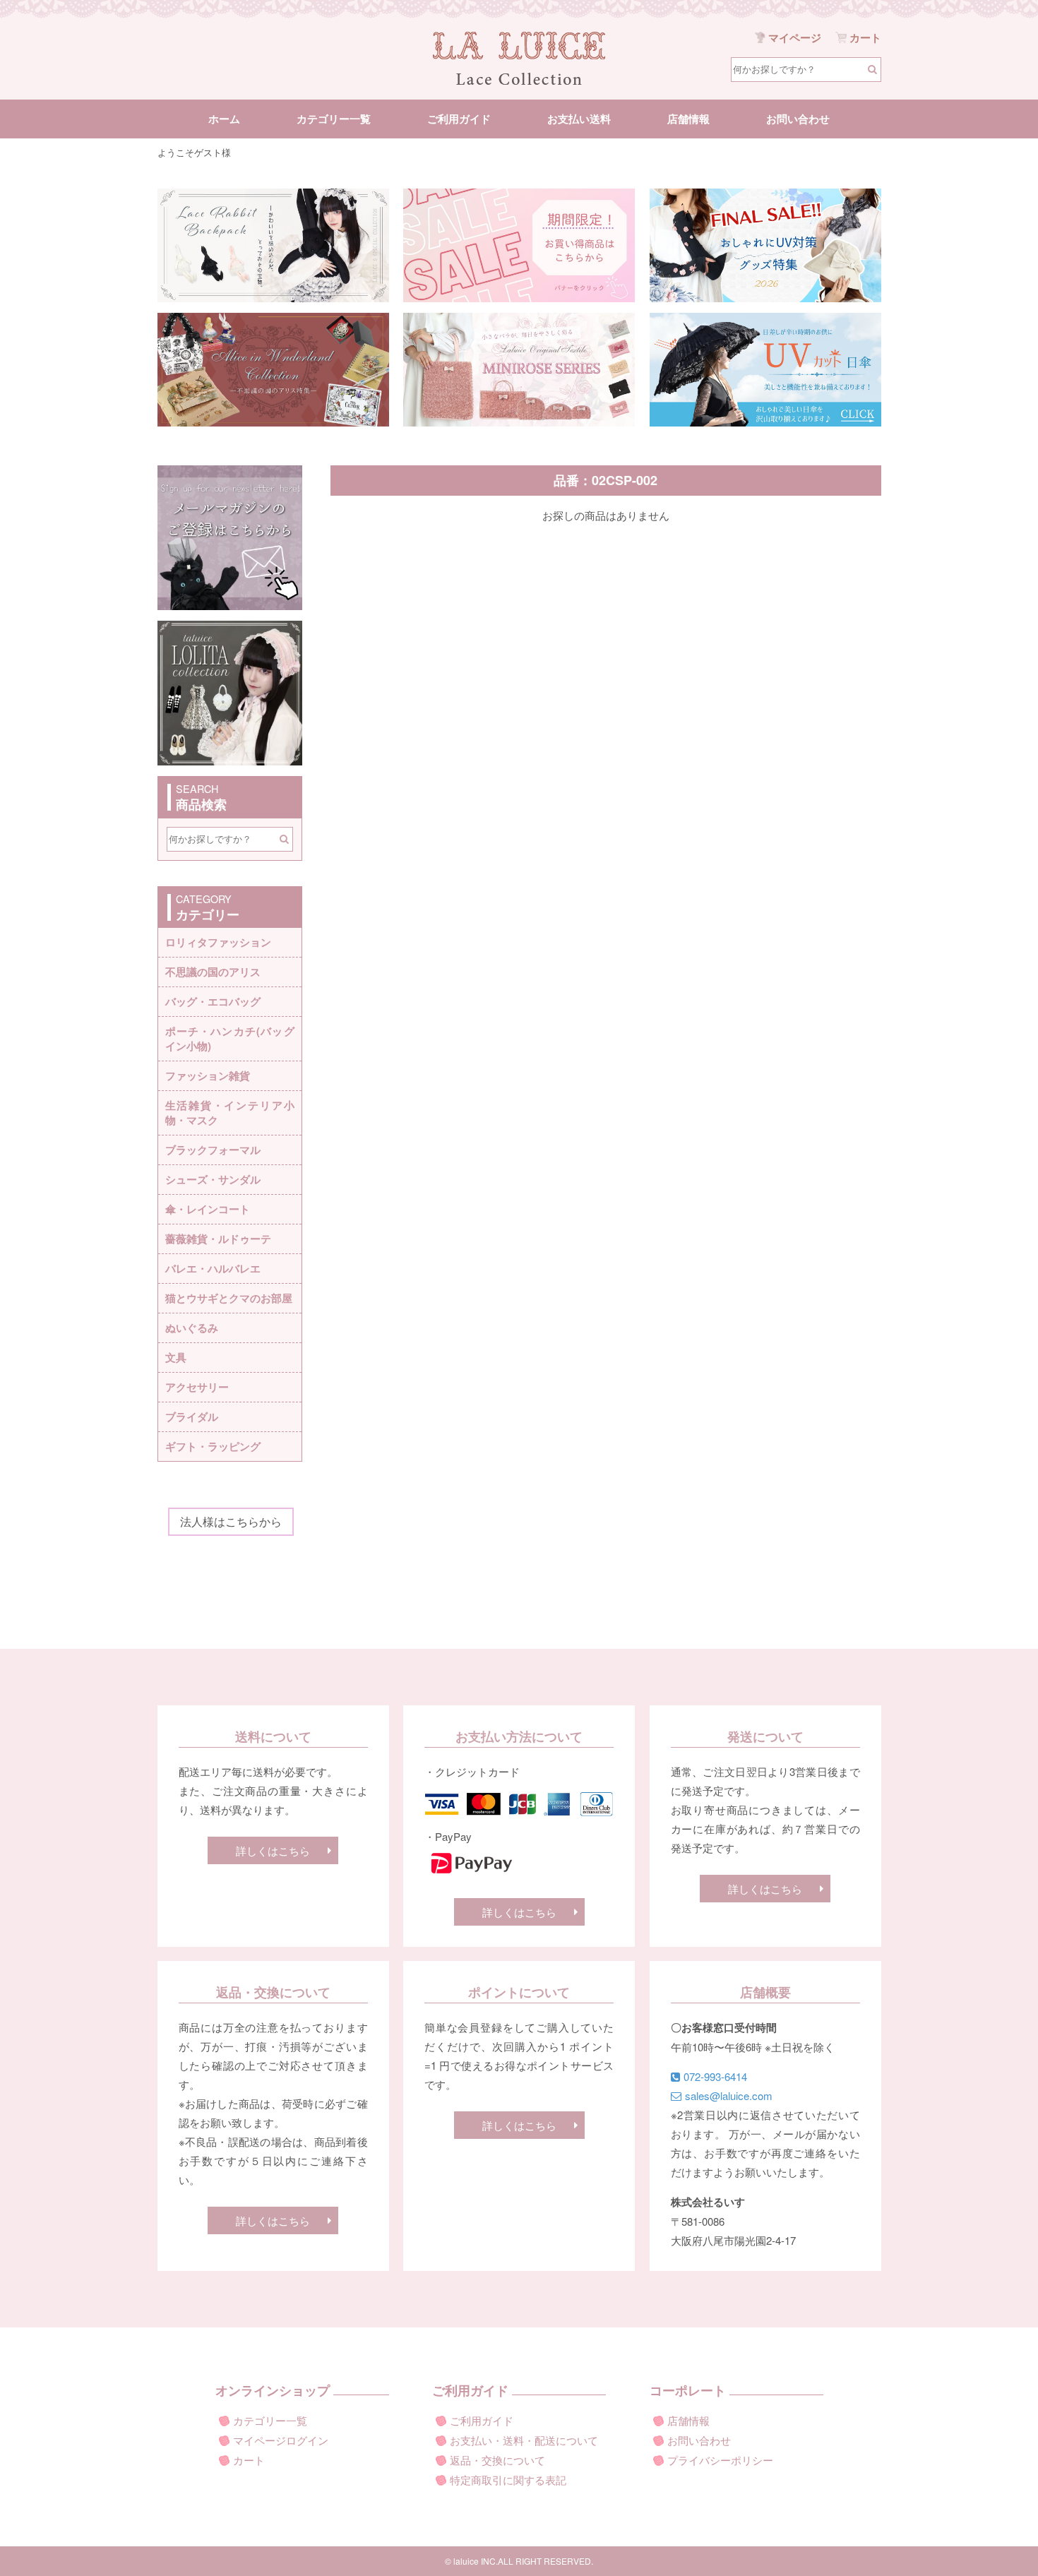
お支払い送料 (579, 119)
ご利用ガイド (459, 119)
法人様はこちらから (231, 1521)
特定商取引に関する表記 (508, 2480)
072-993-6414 (715, 2076)
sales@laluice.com (729, 2095)
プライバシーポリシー (720, 2460)
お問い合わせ (798, 119)
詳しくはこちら (273, 1850)
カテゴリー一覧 (334, 119)
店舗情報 (688, 119)
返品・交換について (497, 2460)
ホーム (224, 119)
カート (249, 2460)
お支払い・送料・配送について (524, 2440)
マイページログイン (281, 2440)
